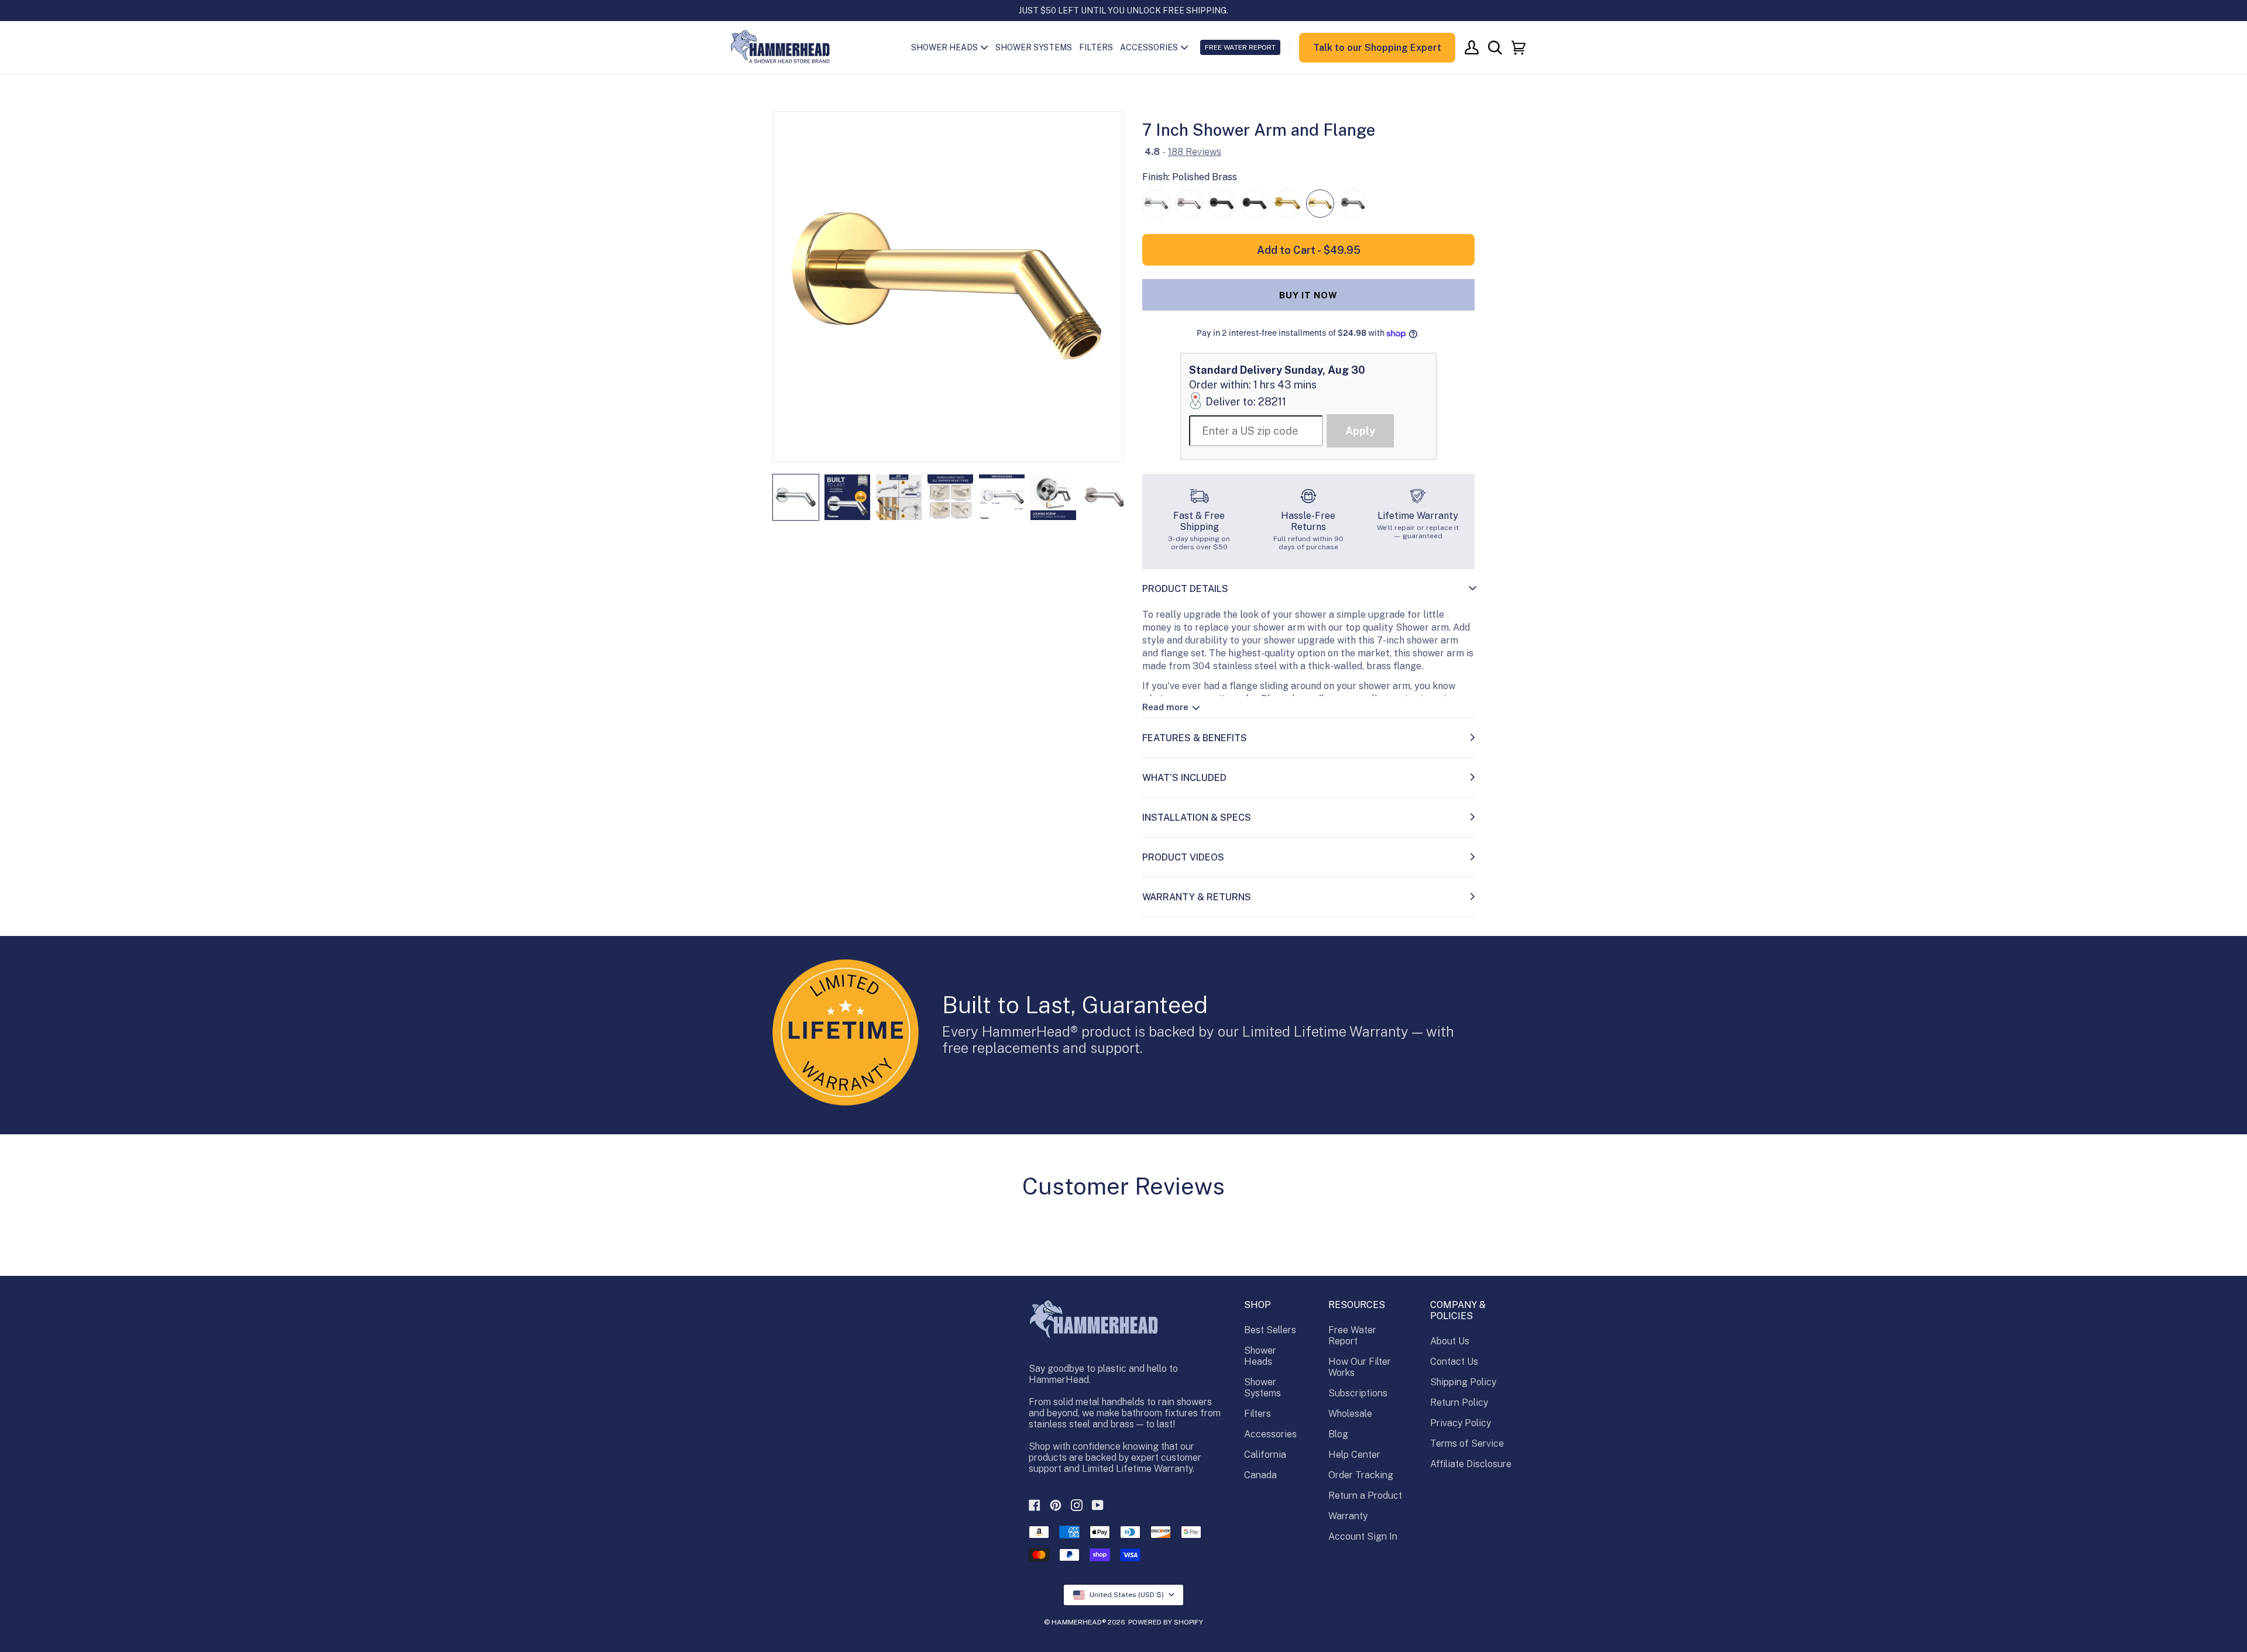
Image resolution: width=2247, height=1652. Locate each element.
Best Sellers (1270, 1330)
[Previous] (789, 287)
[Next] (1107, 287)
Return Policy (1459, 1403)
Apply (1360, 431)
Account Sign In (1363, 1536)
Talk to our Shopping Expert (1377, 48)
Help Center (1354, 1455)
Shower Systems (1262, 1388)
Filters (1258, 1414)
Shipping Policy (1463, 1382)
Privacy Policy (1461, 1423)
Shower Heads (1260, 1356)
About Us (1450, 1341)
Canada (1260, 1475)
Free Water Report (1352, 1336)
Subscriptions (1358, 1393)
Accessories (1270, 1434)
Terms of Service (1467, 1443)
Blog (1338, 1434)
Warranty (1348, 1516)
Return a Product (1365, 1496)
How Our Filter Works (1360, 1367)
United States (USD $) (1127, 1595)
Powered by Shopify (1166, 1622)
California (1265, 1455)
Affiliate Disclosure (1471, 1464)
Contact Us (1454, 1362)
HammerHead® (1079, 1622)
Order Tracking (1361, 1475)
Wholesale (1350, 1414)
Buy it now (1308, 295)
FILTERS (1096, 47)
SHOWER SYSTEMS (1034, 47)
